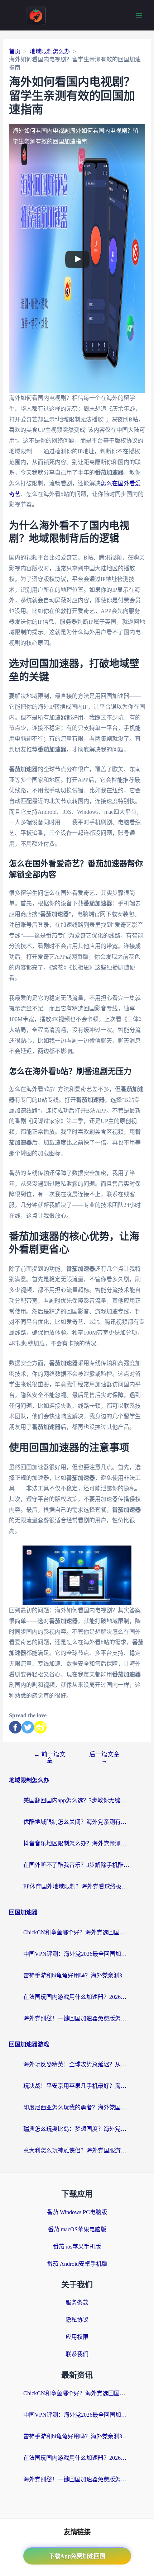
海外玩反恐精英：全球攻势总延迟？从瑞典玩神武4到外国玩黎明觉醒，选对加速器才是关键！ (77, 2064)
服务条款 (77, 2303)
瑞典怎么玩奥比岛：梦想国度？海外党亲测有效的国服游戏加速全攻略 (77, 2129)
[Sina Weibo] (40, 1727)
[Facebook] (15, 1727)
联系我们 (77, 2354)
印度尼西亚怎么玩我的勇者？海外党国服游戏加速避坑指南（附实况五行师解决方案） (77, 2107)
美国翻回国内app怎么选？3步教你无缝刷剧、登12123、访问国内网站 (77, 1800)
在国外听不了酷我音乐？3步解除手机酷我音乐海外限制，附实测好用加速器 (77, 1865)
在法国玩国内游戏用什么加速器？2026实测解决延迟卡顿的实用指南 (77, 1997)
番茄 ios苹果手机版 (77, 2247)
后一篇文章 (104, 1758)
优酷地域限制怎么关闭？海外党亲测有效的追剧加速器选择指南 (77, 1822)
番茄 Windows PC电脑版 (77, 2212)
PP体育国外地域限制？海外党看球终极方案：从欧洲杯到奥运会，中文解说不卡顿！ (77, 1886)
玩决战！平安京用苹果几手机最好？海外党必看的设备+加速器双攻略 (77, 2086)
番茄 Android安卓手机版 (77, 2264)
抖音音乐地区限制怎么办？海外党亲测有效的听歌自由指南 (77, 1843)
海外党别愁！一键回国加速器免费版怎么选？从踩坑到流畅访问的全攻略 (77, 2018)
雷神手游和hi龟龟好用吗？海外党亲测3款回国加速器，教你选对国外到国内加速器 (77, 1975)
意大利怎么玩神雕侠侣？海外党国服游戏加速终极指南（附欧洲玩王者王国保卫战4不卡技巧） (77, 2150)
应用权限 (77, 2337)
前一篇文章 (50, 1758)
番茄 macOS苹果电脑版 (77, 2229)
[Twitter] (28, 1727)
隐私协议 (77, 2320)
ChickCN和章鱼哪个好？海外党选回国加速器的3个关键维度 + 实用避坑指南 (77, 1932)
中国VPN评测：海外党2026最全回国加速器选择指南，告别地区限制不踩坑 (77, 1954)
